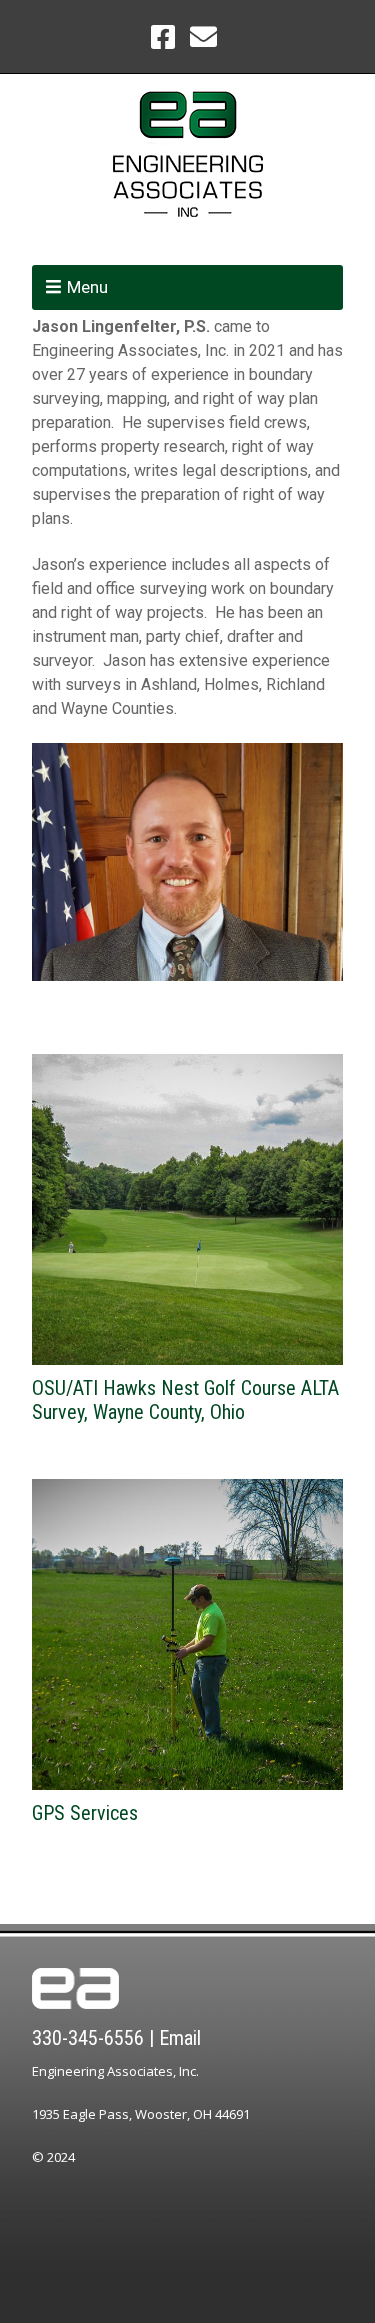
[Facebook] (165, 36)
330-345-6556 (88, 2038)
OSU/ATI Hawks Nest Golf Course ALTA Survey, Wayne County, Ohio (185, 1400)
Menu (87, 287)
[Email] (203, 36)
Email (180, 2038)
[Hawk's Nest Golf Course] (187, 1209)
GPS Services (85, 1813)
